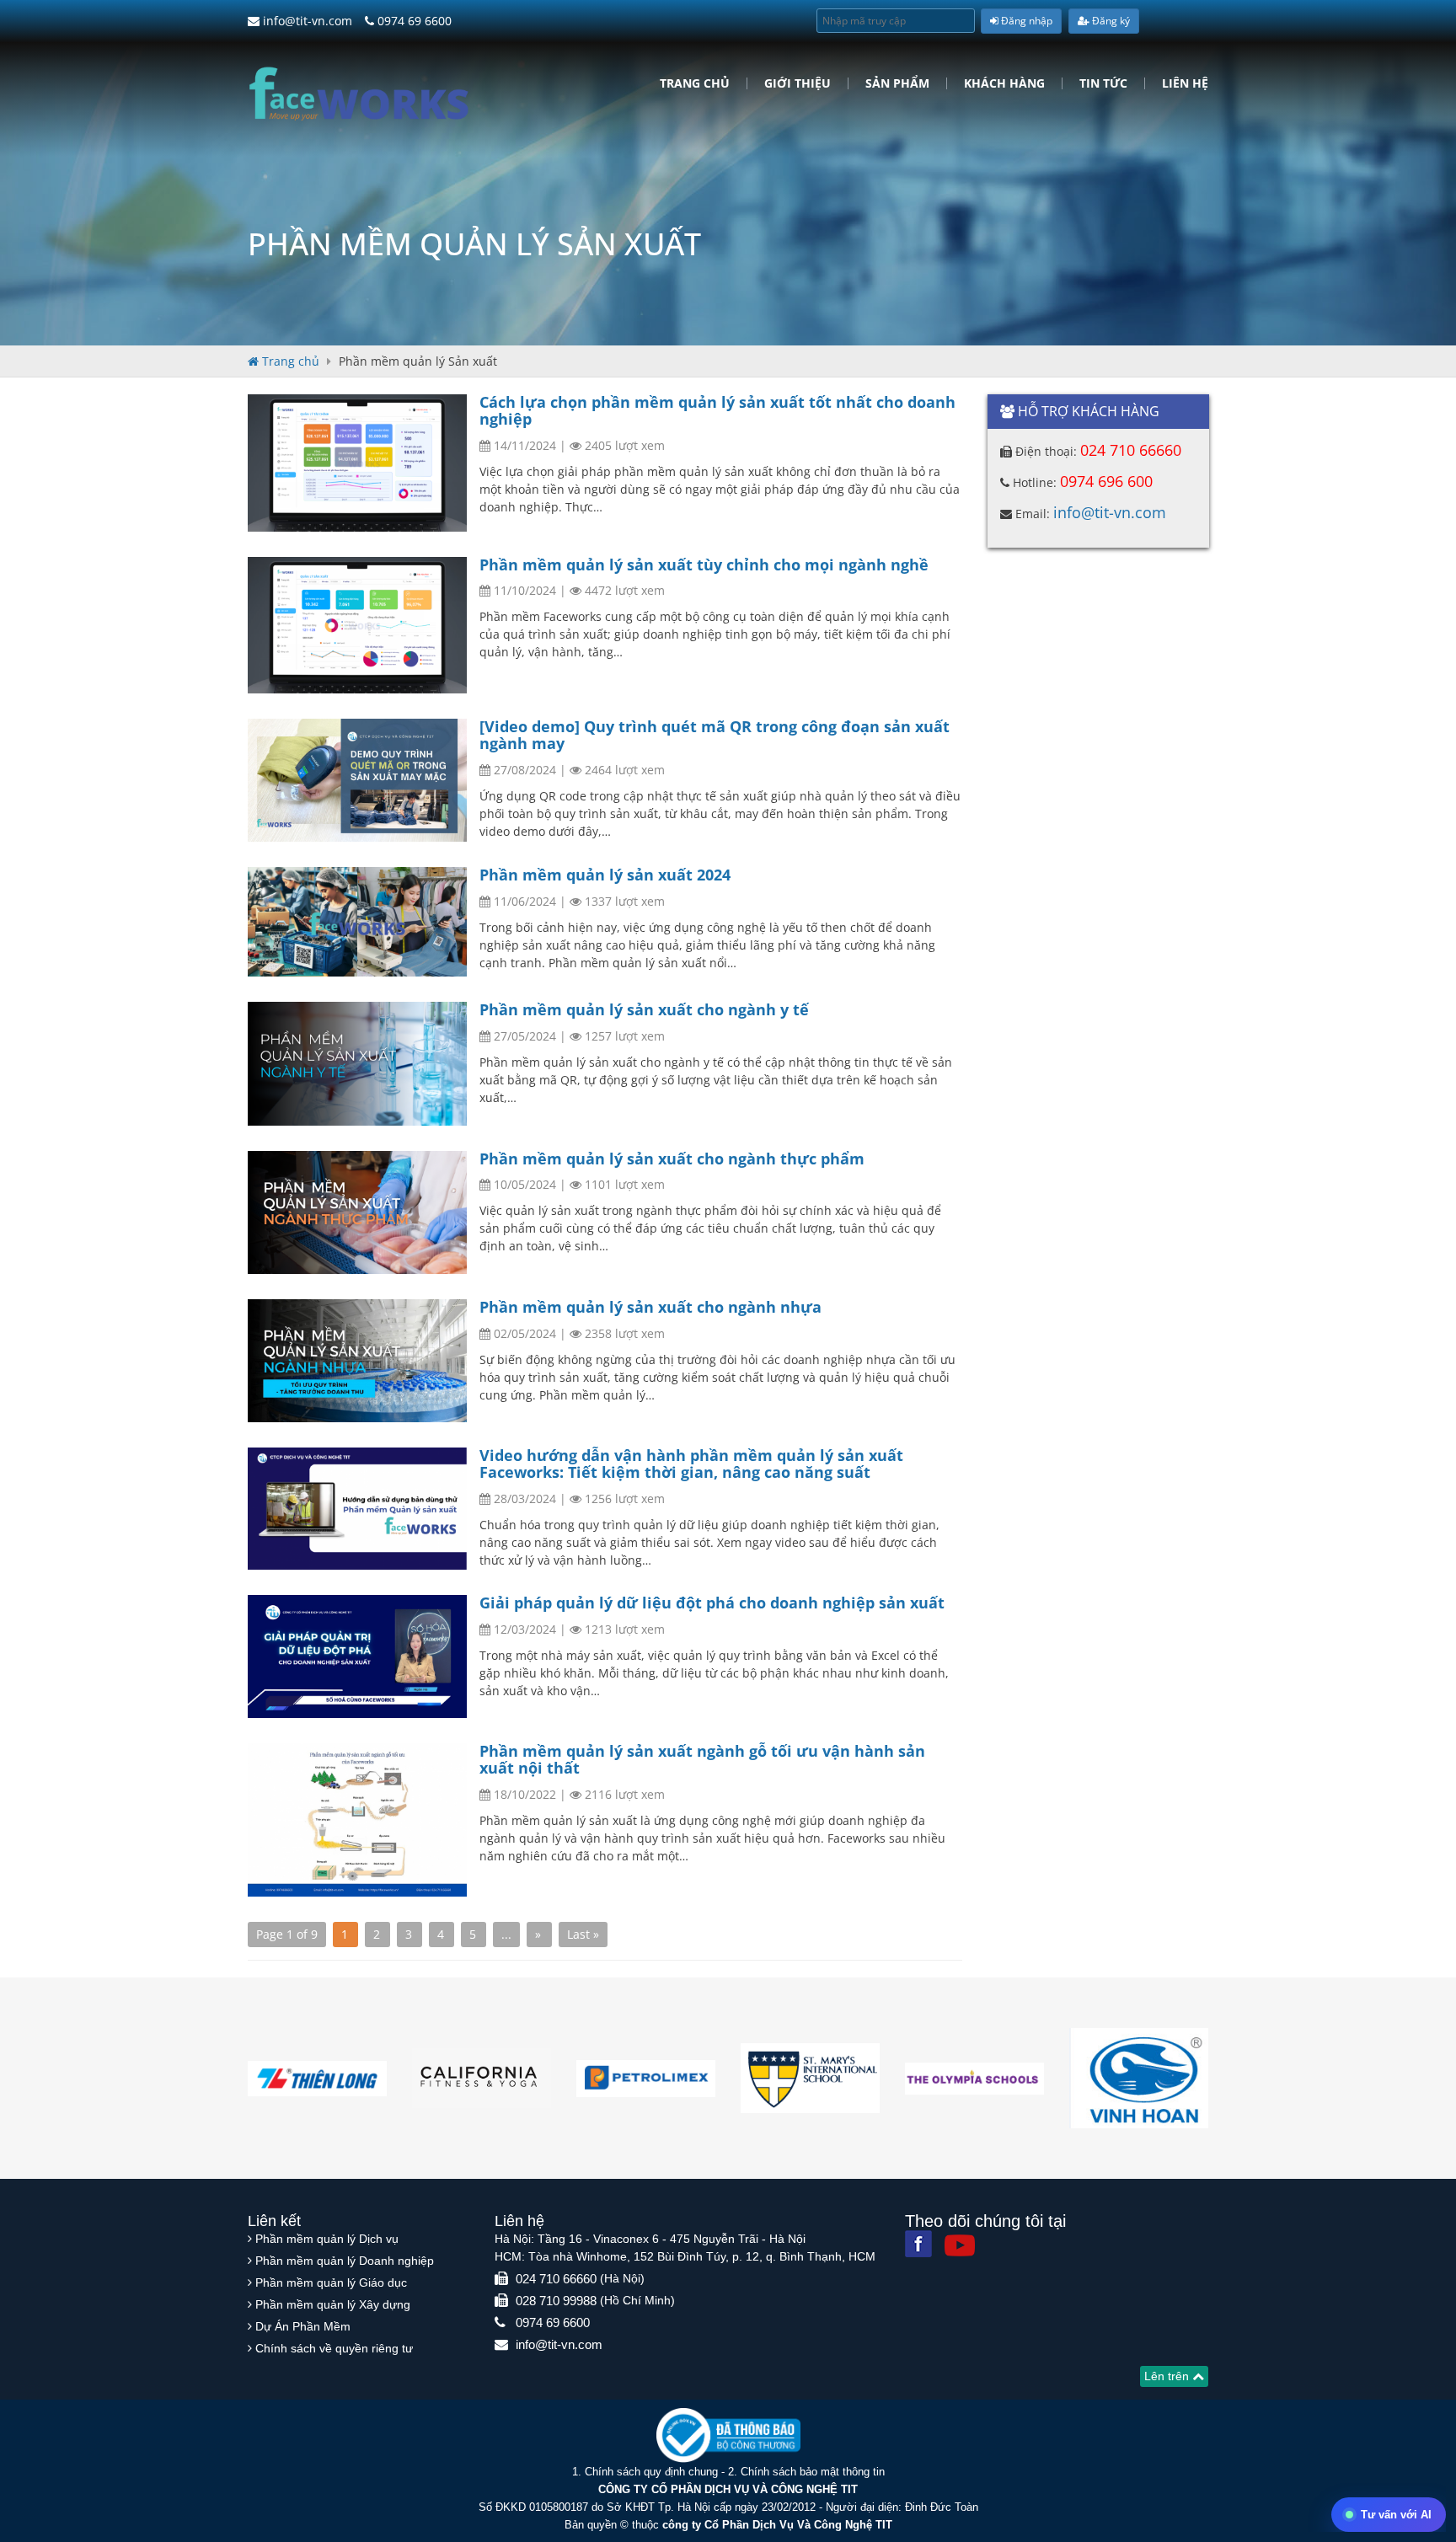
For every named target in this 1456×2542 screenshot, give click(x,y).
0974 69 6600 (413, 21)
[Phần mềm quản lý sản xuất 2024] (357, 922)
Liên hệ (1185, 83)
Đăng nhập (1025, 21)
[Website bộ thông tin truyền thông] (728, 2435)
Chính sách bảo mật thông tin (813, 2472)
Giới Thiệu (798, 83)
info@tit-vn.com (306, 21)
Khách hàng (1004, 83)
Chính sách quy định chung (651, 2472)
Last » (583, 1934)
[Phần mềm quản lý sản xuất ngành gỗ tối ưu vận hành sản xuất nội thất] (357, 1820)
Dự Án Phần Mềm (303, 2326)
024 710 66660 (1131, 450)
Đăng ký (1110, 21)
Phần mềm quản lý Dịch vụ (327, 2239)
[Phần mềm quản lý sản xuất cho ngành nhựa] (357, 1361)
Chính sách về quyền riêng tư (334, 2348)
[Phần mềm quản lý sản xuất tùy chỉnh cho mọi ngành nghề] (357, 626)
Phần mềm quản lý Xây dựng (333, 2304)
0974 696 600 (1106, 481)
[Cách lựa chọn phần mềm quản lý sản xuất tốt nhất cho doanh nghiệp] (357, 463)
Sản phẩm (897, 83)
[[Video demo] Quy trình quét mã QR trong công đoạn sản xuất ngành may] (357, 780)
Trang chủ (695, 83)
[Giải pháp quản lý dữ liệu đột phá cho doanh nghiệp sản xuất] (357, 1656)
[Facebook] (918, 2244)
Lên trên (1168, 2376)
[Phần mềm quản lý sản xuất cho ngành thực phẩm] (357, 1212)
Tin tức (1103, 83)
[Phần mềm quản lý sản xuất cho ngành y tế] (357, 1063)
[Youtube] (960, 2245)
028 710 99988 (556, 2301)
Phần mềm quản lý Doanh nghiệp (345, 2261)
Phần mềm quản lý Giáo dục (331, 2282)
